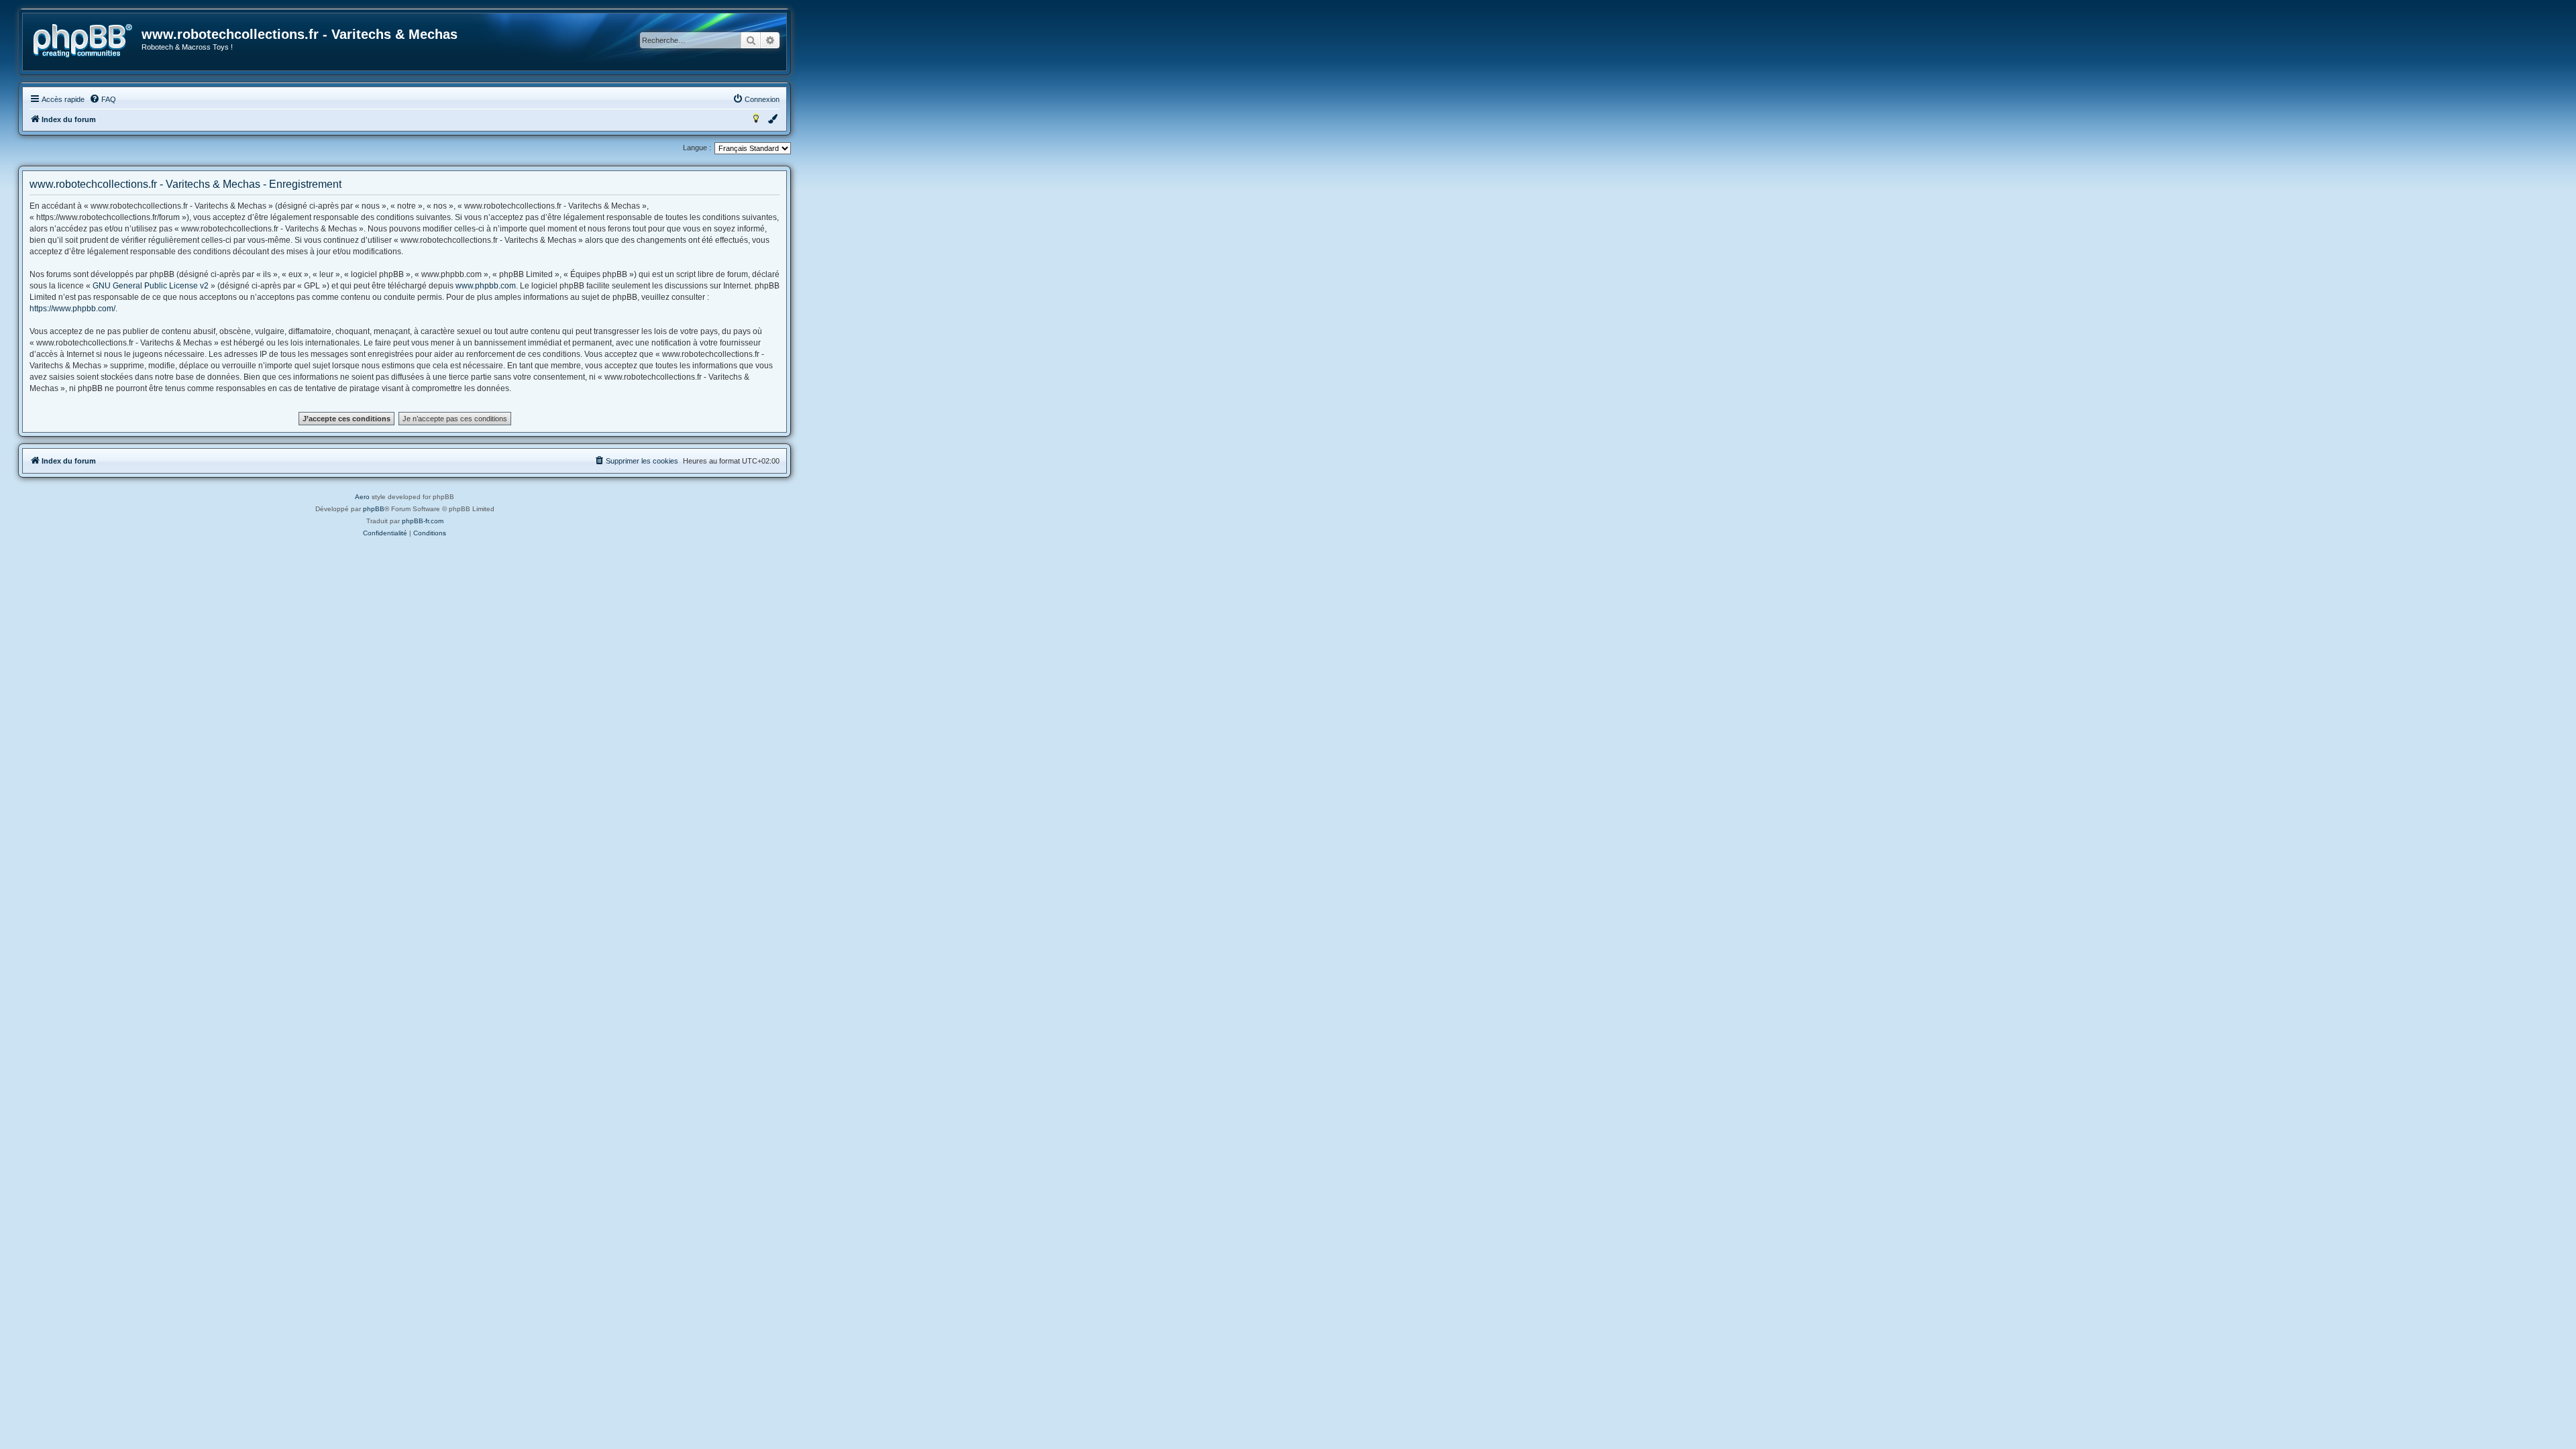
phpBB (374, 509)
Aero (362, 497)
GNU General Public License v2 (151, 286)
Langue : (697, 148)
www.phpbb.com (486, 286)
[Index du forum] (83, 41)
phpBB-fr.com (423, 521)
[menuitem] (103, 99)
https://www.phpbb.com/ (72, 309)
